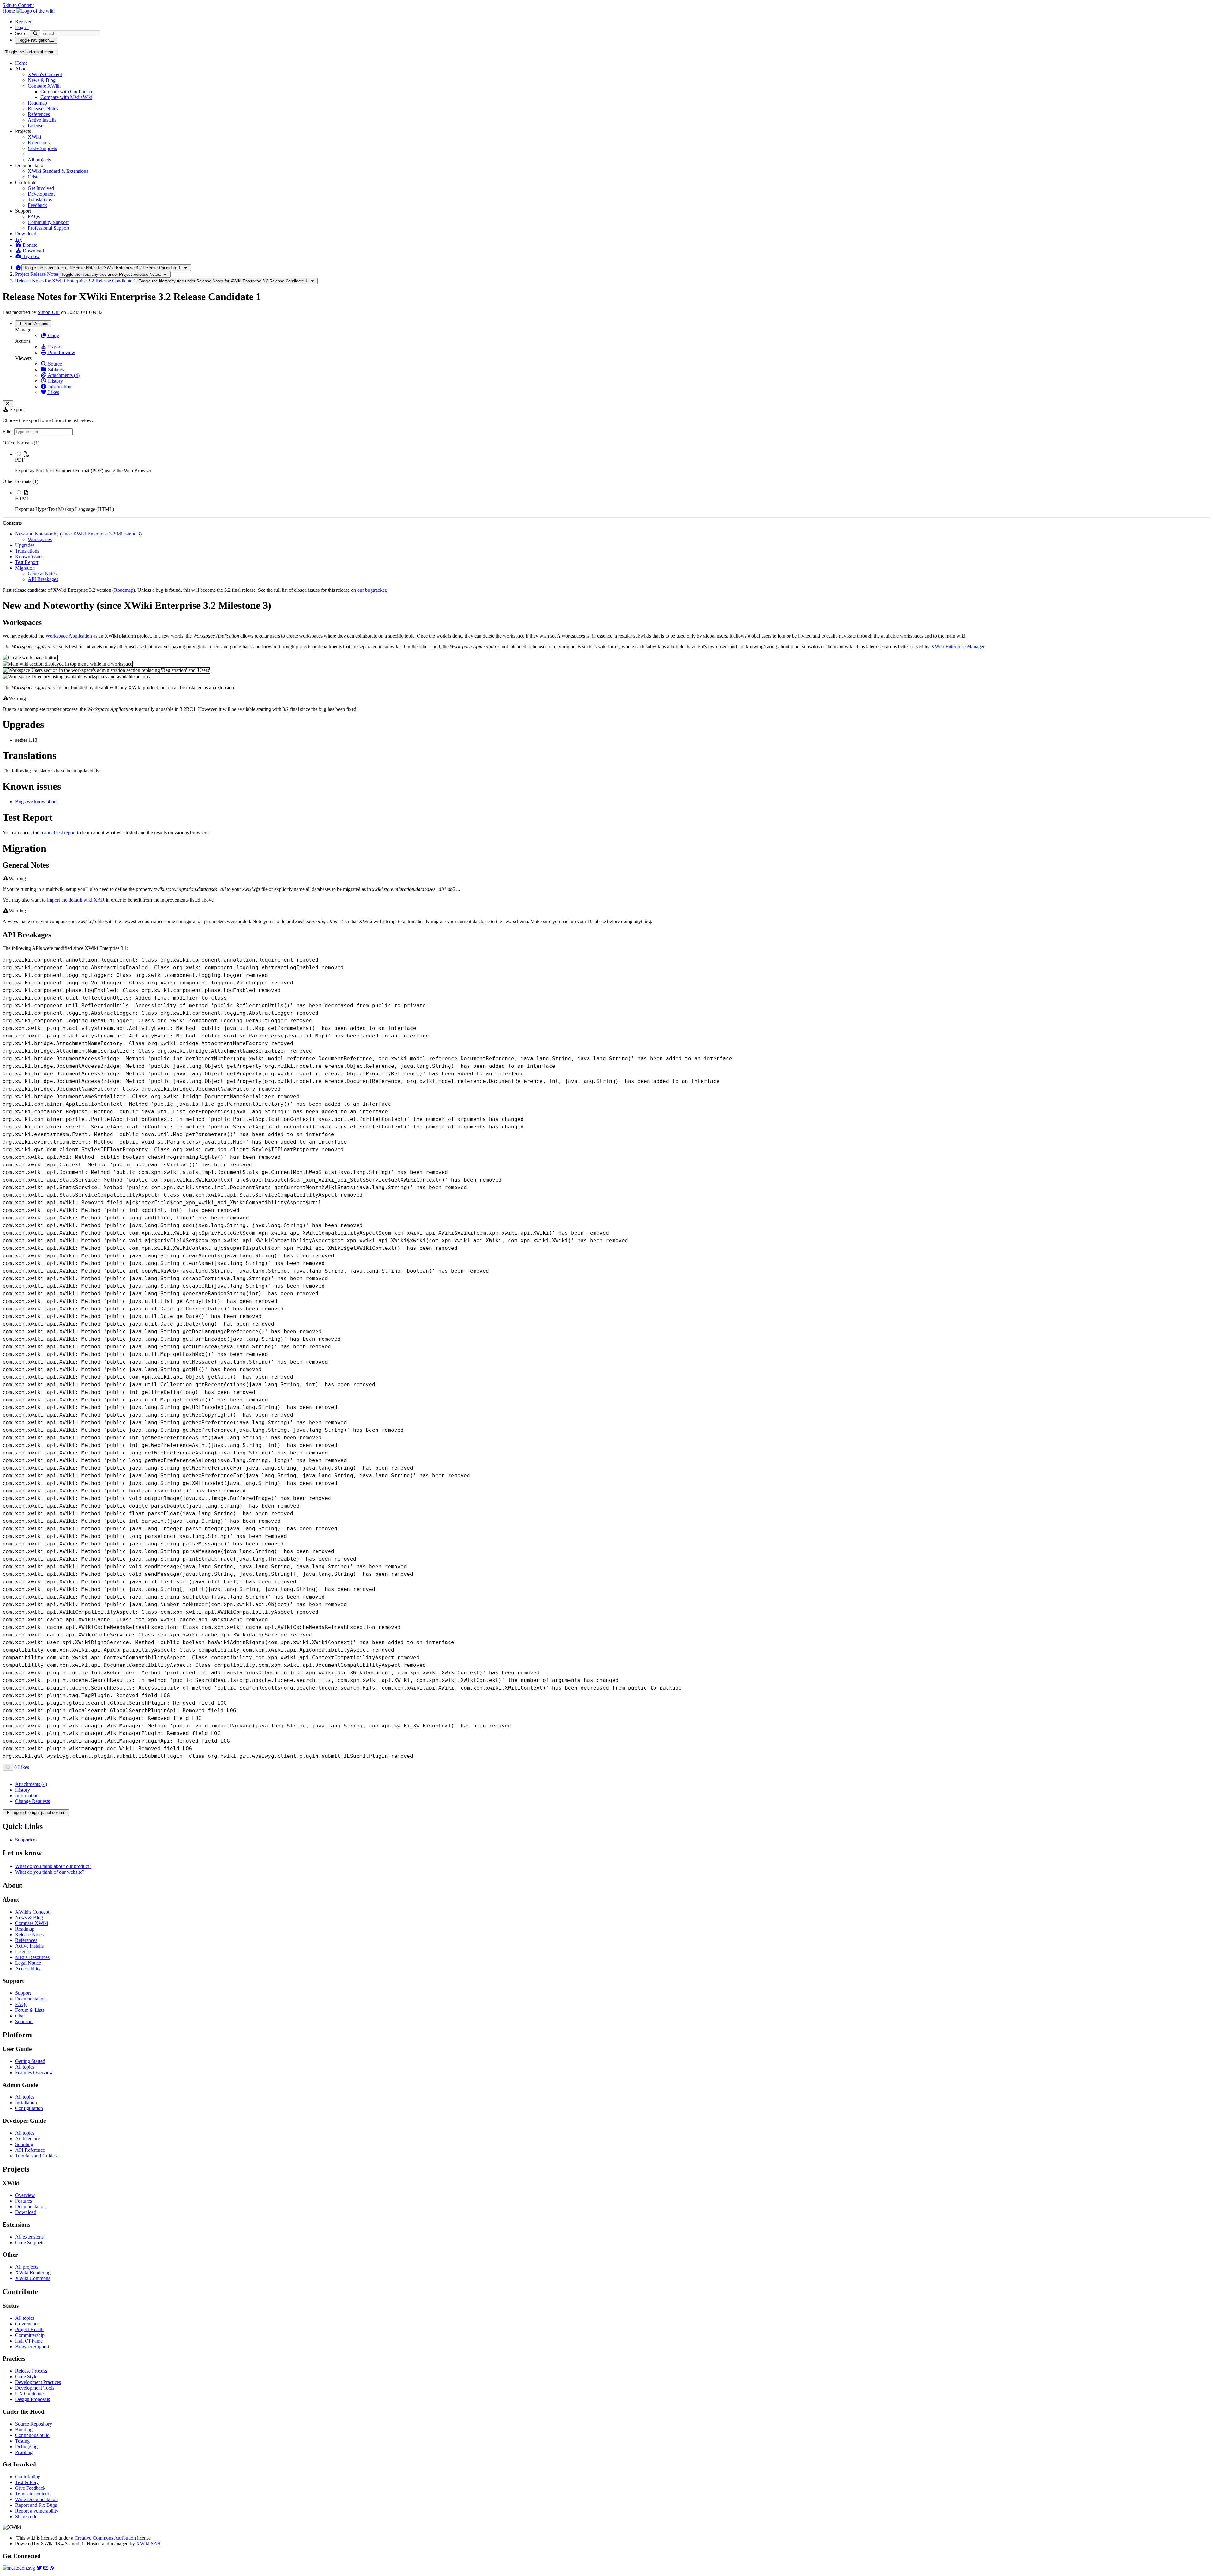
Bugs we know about (36, 802)
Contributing (28, 2477)
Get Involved (41, 188)
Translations (40, 200)
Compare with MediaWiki (66, 97)
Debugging (26, 2447)
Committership (30, 2335)
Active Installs (42, 120)
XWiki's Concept (45, 74)
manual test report (58, 833)
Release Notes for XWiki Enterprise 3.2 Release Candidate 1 (76, 281)
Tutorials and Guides (36, 2156)
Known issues (29, 556)
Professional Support (48, 228)
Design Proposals (33, 2399)
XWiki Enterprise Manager (958, 647)
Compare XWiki (44, 86)
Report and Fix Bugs (36, 2505)
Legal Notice (28, 1963)
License (36, 126)
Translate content (32, 2494)
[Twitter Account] (39, 2568)
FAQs (34, 217)
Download (26, 234)
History (55, 381)
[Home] (18, 267)
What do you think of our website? (50, 1872)
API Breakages (43, 579)
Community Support (48, 222)
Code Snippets (42, 148)
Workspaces (40, 539)
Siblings (55, 369)
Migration (25, 568)
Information (59, 387)
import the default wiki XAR (76, 900)
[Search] (35, 34)
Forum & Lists (30, 2010)
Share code (26, 2516)
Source (54, 364)
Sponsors (24, 2021)
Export (54, 347)
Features (24, 2201)
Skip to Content (18, 5)
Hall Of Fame (29, 2341)
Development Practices (38, 2382)
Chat (20, 2016)
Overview (25, 2195)
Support (23, 1993)
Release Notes (29, 1935)
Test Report (27, 562)
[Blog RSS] (52, 2568)
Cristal (34, 177)
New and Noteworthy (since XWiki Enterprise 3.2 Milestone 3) (78, 534)
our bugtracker (372, 590)
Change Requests (33, 1801)
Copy (53, 335)
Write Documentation (36, 2499)
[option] (613, 462)
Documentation (30, 1999)
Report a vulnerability (37, 2511)
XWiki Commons (33, 2278)
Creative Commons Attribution (105, 2538)
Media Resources (32, 1957)
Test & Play (27, 2482)
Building (24, 2430)
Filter (8, 431)
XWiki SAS (148, 2544)
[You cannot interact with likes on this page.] (8, 1767)
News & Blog (42, 80)
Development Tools (35, 2388)
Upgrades (25, 545)
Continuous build (32, 2435)
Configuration (29, 2108)
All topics (25, 2067)
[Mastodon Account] (19, 2568)
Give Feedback (30, 2488)
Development (41, 194)
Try (19, 239)
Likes (53, 392)
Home (21, 63)
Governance (27, 2324)
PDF (20, 460)
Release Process (31, 2371)
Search (22, 33)
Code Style (26, 2376)
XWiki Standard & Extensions (58, 171)
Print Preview (61, 352)
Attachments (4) (63, 375)
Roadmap (37, 103)
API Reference (30, 2150)
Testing (22, 2441)
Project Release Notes (37, 274)
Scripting (24, 2144)
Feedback (37, 205)
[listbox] (606, 476)
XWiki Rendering (33, 2273)
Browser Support (32, 2346)
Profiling (24, 2452)
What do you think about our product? (53, 1866)
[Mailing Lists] (46, 2568)
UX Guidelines (30, 2394)
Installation (26, 2103)
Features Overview (34, 2073)
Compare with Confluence (67, 91)
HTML (22, 498)
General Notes (42, 574)
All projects (39, 160)
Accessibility (28, 1969)
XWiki (34, 137)
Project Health (29, 2329)
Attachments (31, 1784)
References (39, 114)
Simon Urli (49, 312)
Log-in (22, 27)
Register (23, 22)
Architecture (27, 2139)
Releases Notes (43, 109)
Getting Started (30, 2061)
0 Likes (22, 1767)
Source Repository (34, 2424)
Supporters (26, 1840)
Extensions (39, 143)
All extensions (29, 2237)
